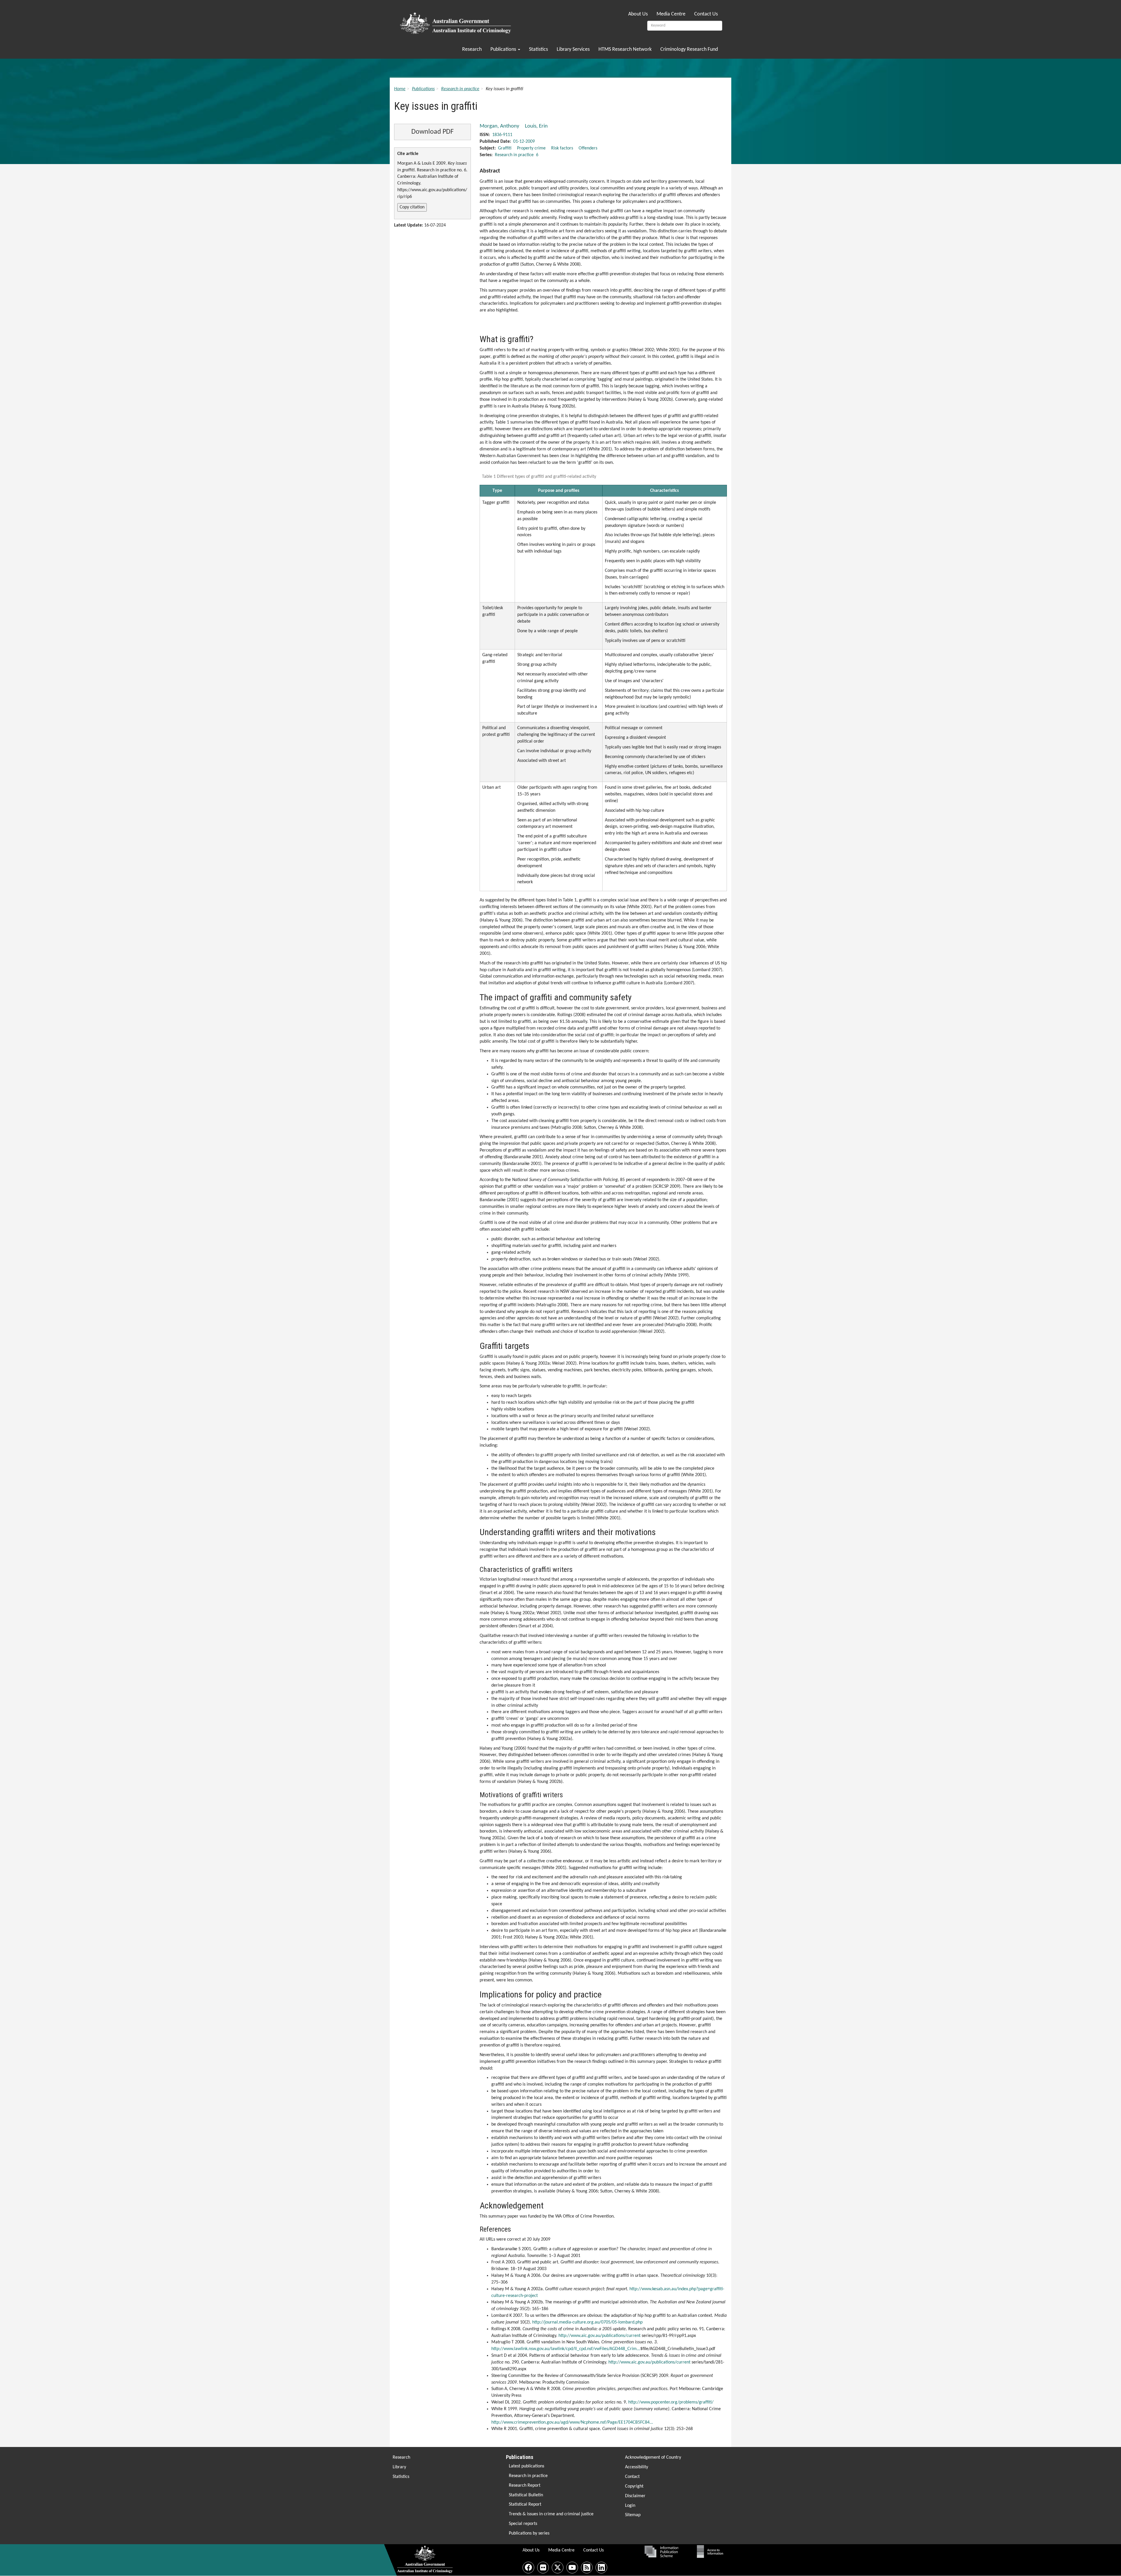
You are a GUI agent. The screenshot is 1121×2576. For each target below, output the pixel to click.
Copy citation (412, 207)
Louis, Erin (536, 126)
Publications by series (529, 2533)
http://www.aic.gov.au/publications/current (599, 2336)
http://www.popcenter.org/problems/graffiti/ (671, 2402)
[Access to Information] (711, 2551)
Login (630, 2506)
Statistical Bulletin (526, 2495)
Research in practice (460, 89)
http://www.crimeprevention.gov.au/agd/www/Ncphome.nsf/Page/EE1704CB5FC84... (572, 2422)
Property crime (531, 148)
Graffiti (505, 148)
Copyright (634, 2486)
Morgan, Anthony (499, 126)
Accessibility (637, 2467)
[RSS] (587, 2568)
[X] (558, 2568)
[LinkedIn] (601, 2568)
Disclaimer (635, 2496)
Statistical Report (525, 2504)
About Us (638, 14)
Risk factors (562, 148)
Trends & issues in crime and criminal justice (551, 2514)
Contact (632, 2477)
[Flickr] (543, 2568)
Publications (504, 49)
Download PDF (432, 132)
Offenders (588, 148)
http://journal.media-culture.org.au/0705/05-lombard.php (587, 2322)
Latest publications (526, 2466)
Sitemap (633, 2515)
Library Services (573, 49)
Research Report (525, 2486)
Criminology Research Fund (689, 49)
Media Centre (671, 14)
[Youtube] (572, 2568)
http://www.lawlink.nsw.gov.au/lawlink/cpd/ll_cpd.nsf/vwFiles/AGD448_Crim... (566, 2349)
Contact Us (706, 14)
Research (472, 49)
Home (400, 89)
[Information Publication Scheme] (661, 2551)
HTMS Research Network (625, 49)
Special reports (523, 2524)
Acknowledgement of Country (653, 2457)
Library (399, 2467)
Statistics (538, 49)
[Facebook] (528, 2568)
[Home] (456, 21)
